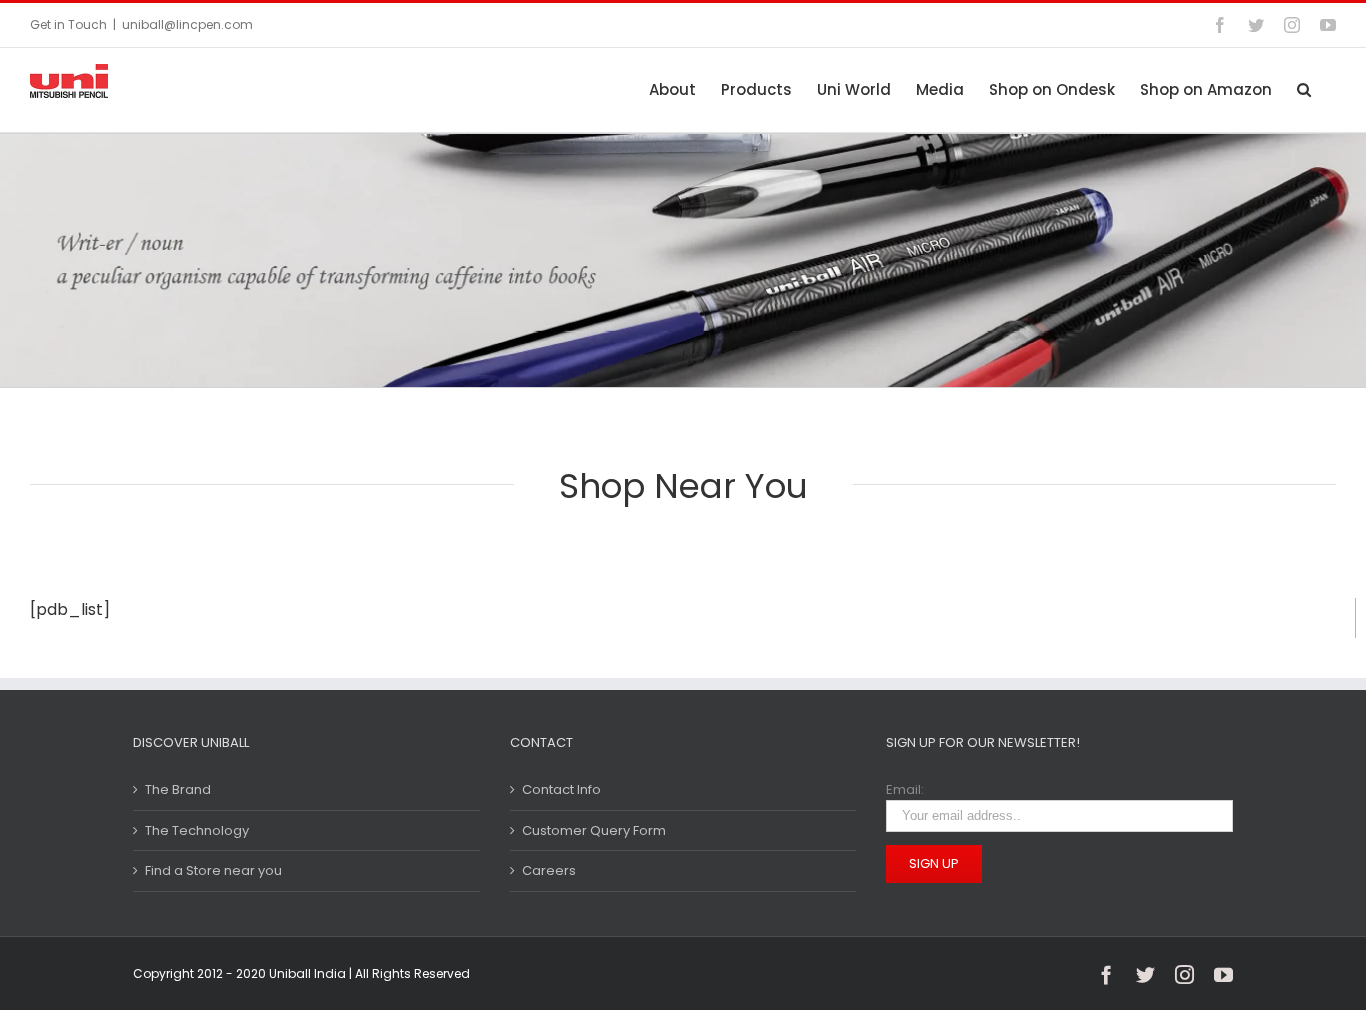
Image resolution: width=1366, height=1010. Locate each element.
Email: (905, 789)
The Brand (178, 789)
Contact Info (561, 789)
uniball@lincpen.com (187, 24)
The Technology (197, 830)
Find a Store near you (213, 870)
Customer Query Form (594, 830)
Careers (549, 870)
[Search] (1304, 89)
